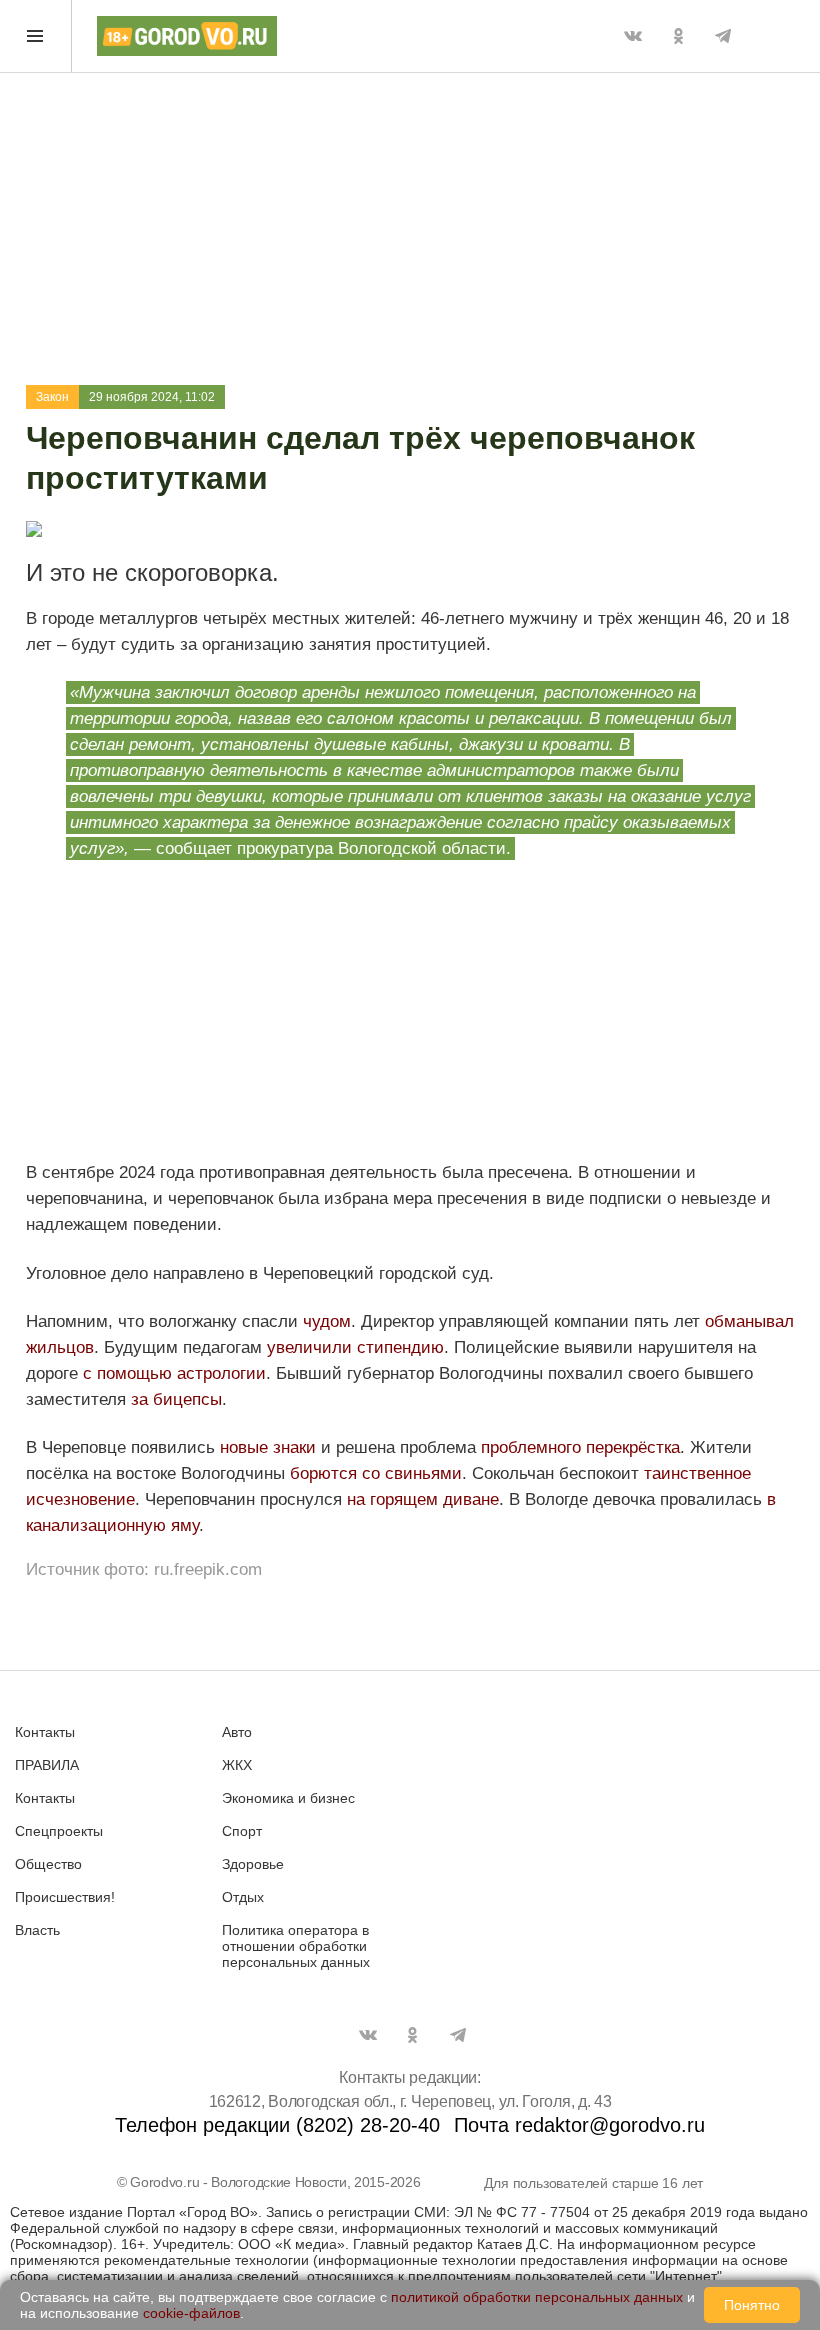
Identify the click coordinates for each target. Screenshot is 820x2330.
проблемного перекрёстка (580, 1447)
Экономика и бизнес (288, 1798)
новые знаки (268, 1447)
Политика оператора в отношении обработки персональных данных (296, 1946)
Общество (48, 1864)
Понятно (752, 2305)
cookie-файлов (191, 2313)
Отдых (243, 1897)
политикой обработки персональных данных (537, 2297)
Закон (52, 397)
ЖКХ (237, 1765)
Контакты (45, 1732)
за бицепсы (174, 1399)
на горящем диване (423, 1499)
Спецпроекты (59, 1831)
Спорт (242, 1831)
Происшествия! (65, 1897)
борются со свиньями (376, 1473)
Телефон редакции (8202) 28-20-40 (277, 2125)
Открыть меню (36, 36)
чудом (327, 1321)
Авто (237, 1732)
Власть (37, 1930)
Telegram (723, 36)
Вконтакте (633, 36)
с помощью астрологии (174, 1373)
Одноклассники (678, 36)
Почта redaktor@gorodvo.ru (579, 2125)
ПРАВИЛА (47, 1765)
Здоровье (253, 1864)
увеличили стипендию (355, 1347)
